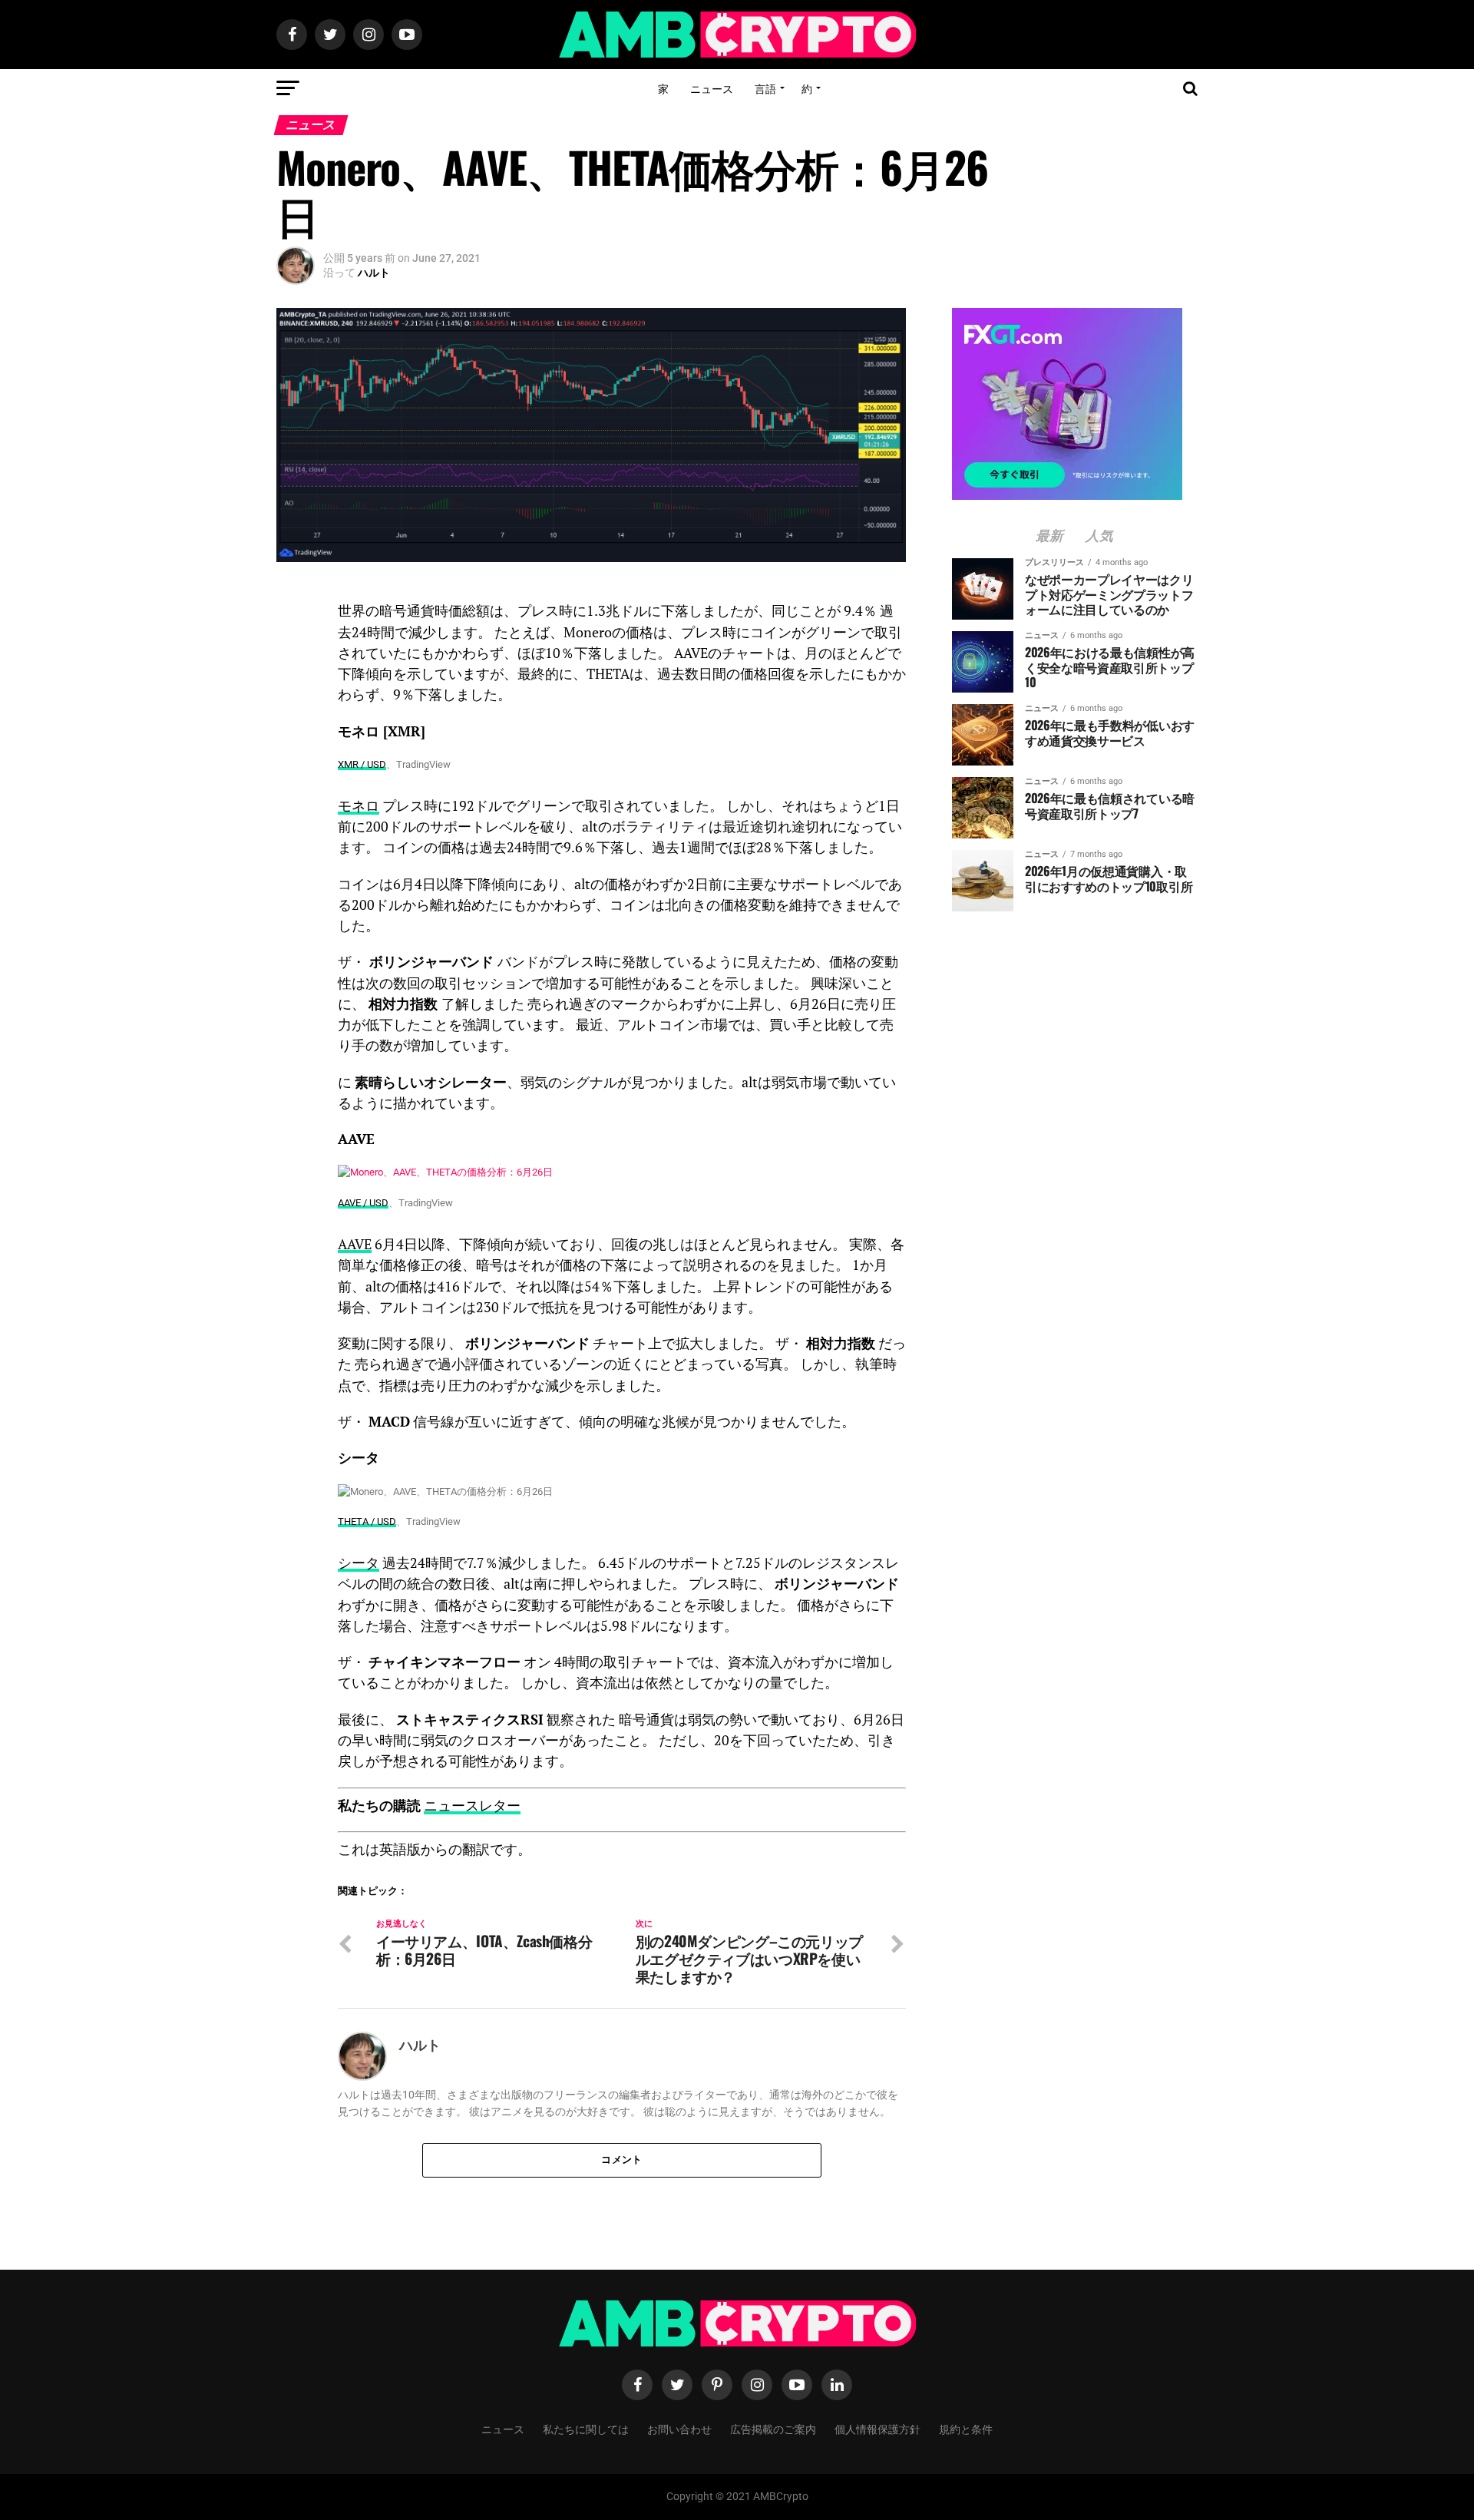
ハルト (374, 273)
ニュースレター (472, 1806)
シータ (359, 1563)
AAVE (355, 1244)
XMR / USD (362, 764)
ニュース (712, 88)
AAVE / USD (363, 1203)
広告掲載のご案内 (773, 2428)
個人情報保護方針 (877, 2428)
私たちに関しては (586, 2428)
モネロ (359, 806)
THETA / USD (367, 1521)
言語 (765, 88)
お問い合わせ (679, 2428)
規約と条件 (966, 2428)
